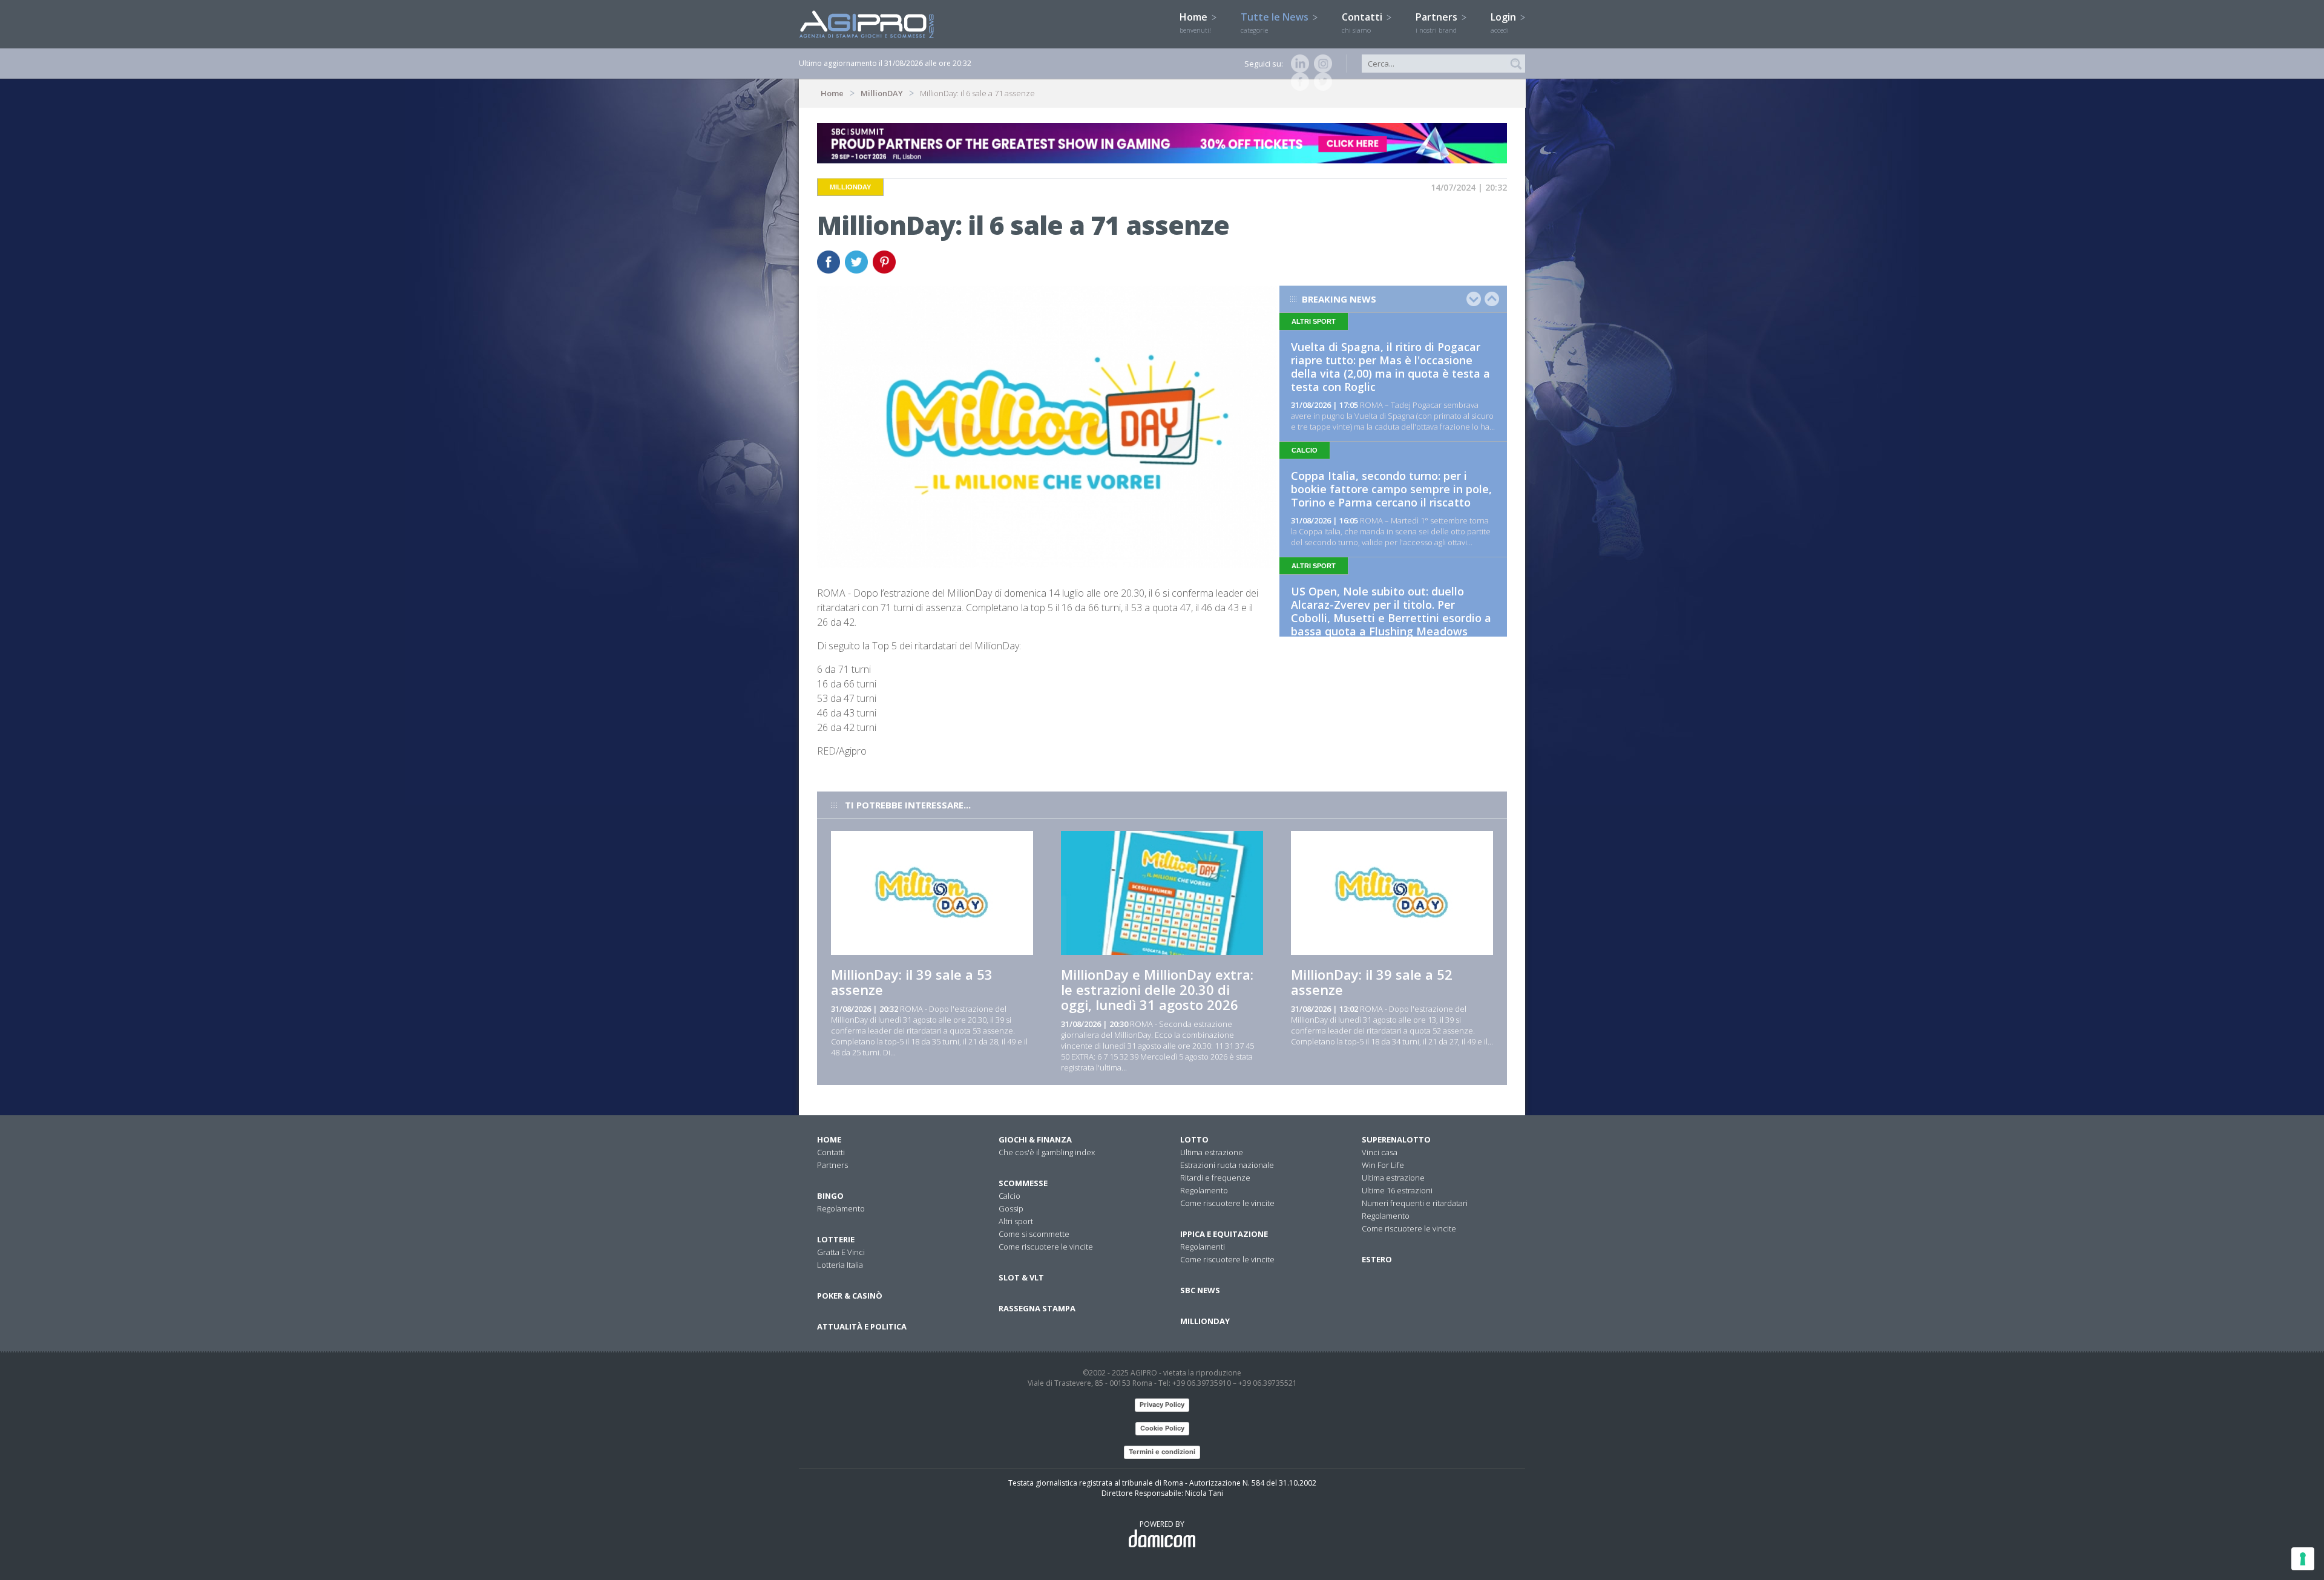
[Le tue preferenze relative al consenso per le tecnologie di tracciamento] (2303, 1559)
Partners (1438, 22)
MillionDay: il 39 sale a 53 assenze (912, 982)
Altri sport (1016, 1221)
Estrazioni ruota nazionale (1227, 1165)
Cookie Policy (1162, 1428)
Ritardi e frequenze (1215, 1178)
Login (1505, 22)
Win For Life (1383, 1165)
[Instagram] (1321, 64)
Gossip (1011, 1208)
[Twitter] (1321, 82)
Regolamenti (1203, 1247)
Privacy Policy (1162, 1405)
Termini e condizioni (1162, 1452)
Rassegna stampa (1037, 1308)
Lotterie (836, 1239)
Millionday (1205, 1321)
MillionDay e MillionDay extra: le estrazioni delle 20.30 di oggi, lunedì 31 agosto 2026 (1157, 989)
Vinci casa (1380, 1152)
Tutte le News (1276, 22)
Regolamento (841, 1208)
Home (1195, 22)
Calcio (1009, 1196)
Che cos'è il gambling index (1047, 1152)
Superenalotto (1396, 1139)
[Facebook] (1298, 82)
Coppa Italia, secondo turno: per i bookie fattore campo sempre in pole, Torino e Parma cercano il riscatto (1391, 489)
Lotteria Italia (840, 1265)
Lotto (1194, 1139)
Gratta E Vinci (841, 1252)
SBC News (1200, 1290)
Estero (1377, 1259)
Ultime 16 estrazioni (1397, 1190)
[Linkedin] (1298, 64)
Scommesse (1023, 1183)
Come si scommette (1034, 1234)
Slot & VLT (1021, 1277)
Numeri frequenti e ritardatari (1415, 1203)
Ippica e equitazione (1224, 1234)
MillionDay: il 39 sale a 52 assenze (1372, 982)
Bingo (830, 1196)
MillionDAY (882, 93)
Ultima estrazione (1212, 1152)
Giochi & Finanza (1035, 1139)
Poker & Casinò (850, 1296)
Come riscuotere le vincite (1046, 1247)
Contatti (1363, 22)
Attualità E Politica (862, 1326)
